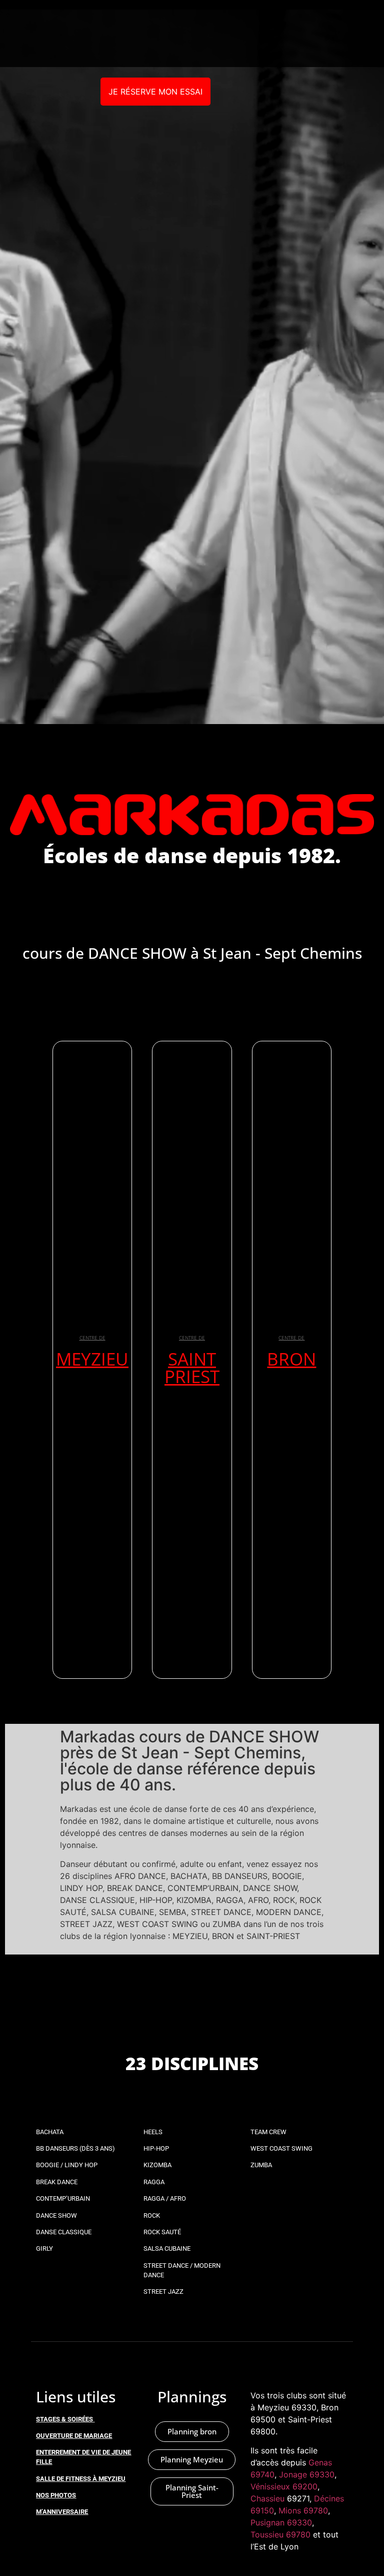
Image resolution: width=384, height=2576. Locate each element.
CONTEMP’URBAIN (63, 2198)
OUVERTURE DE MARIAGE (74, 2436)
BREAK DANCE (57, 2182)
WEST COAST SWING (281, 2148)
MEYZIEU (92, 1359)
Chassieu (267, 2498)
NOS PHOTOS (56, 2495)
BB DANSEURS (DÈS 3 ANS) (75, 2148)
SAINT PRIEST (192, 1368)
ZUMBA (261, 2165)
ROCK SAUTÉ (162, 2232)
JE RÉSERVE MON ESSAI (155, 92)
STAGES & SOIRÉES (64, 2419)
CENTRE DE (92, 1338)
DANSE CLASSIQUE (64, 2232)
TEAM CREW (268, 2132)
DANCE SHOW (56, 2215)
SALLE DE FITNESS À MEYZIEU (81, 2479)
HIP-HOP (156, 2148)
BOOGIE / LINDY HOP (67, 2165)
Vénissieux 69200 (284, 2486)
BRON (291, 1359)
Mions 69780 (303, 2510)
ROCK (152, 2215)
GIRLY (44, 2248)
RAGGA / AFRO (165, 2198)
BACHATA (50, 2132)
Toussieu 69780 (280, 2534)
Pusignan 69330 (281, 2522)
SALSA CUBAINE (167, 2248)
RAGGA (154, 2182)
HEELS (153, 2132)
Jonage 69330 (307, 2474)
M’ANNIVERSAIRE (62, 2512)
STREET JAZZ (163, 2292)
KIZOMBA (157, 2165)
